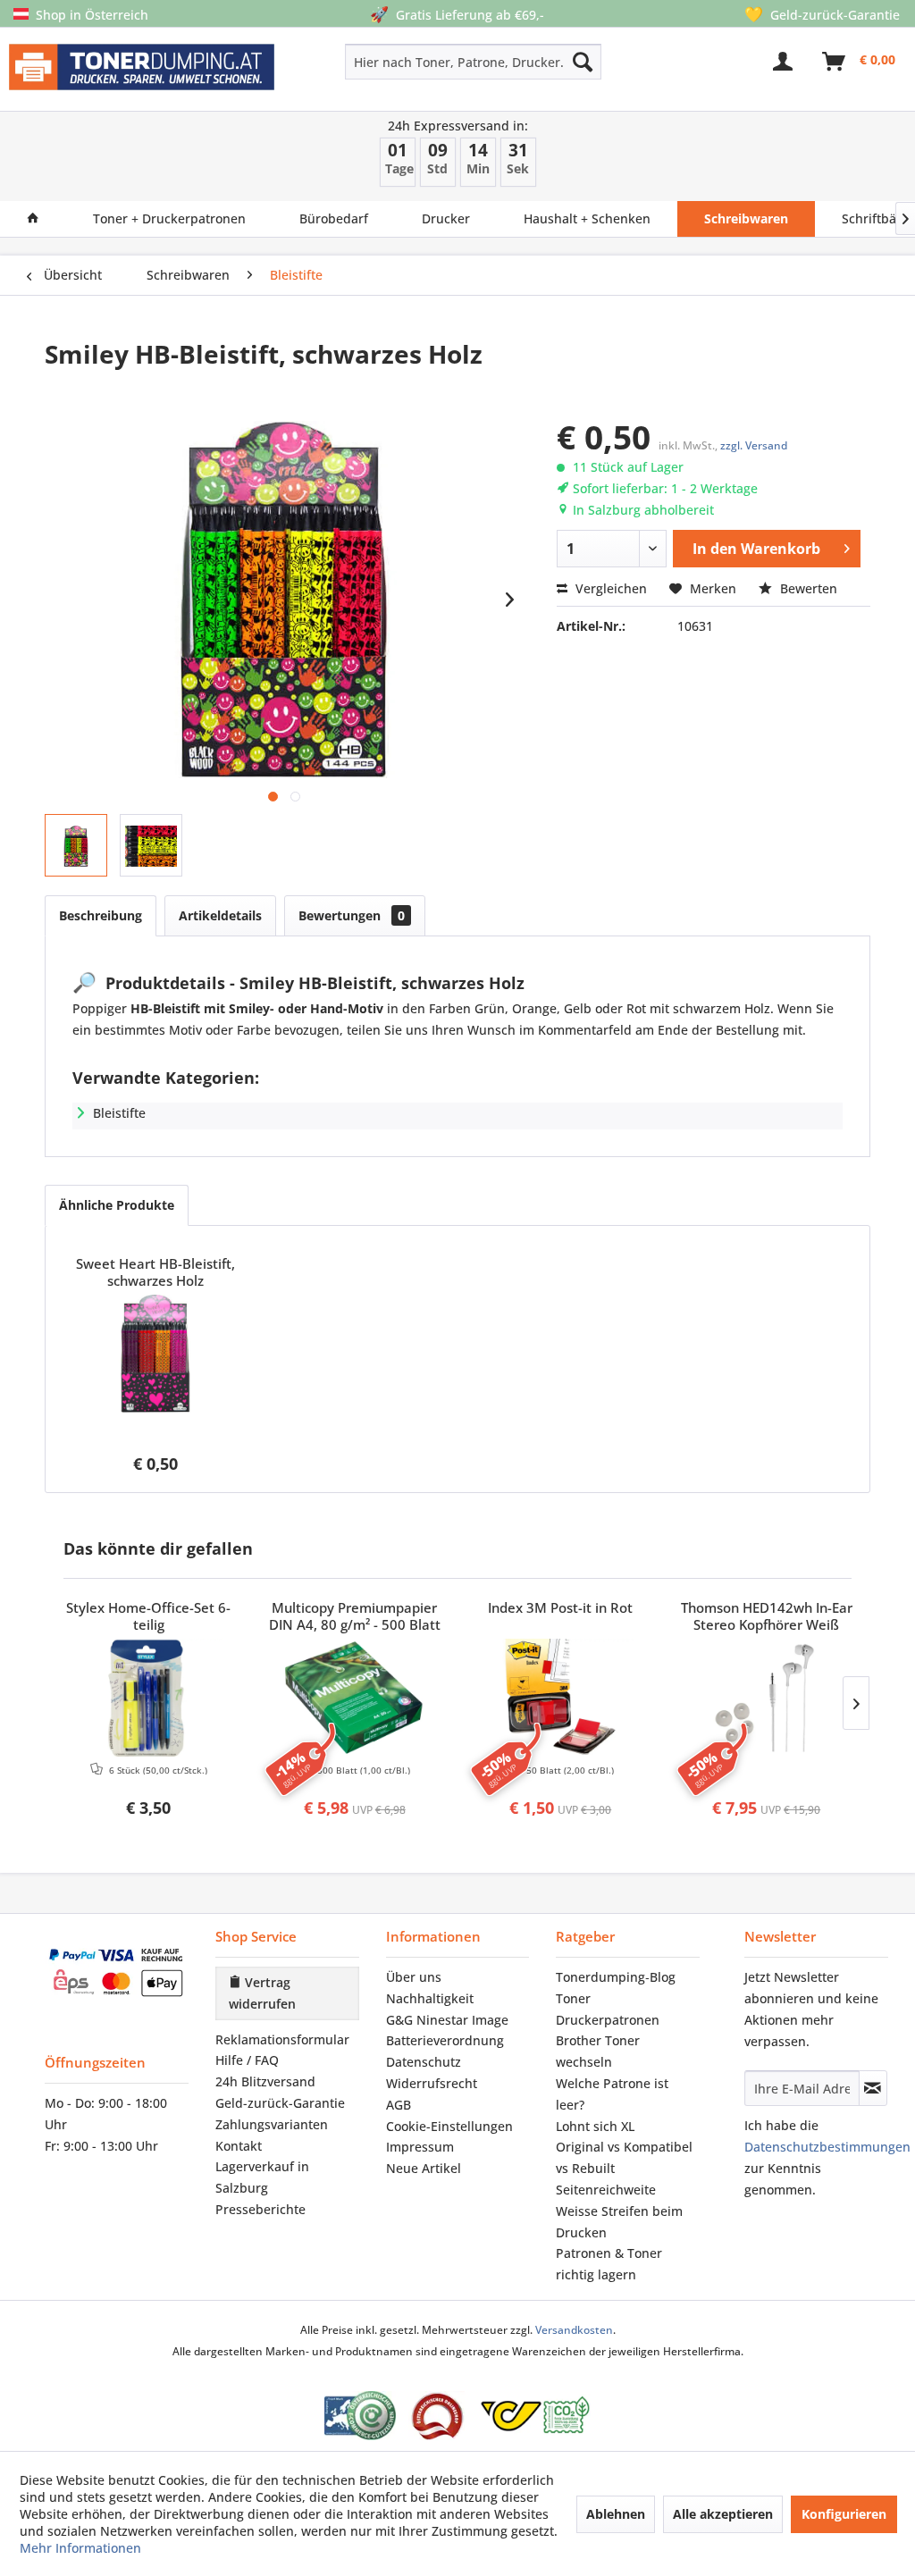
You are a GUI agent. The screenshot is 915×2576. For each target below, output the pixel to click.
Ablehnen (616, 2514)
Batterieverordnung (445, 2040)
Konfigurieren (844, 2514)
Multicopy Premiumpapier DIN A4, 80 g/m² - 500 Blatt (355, 1616)
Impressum (420, 2147)
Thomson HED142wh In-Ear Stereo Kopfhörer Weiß (767, 1616)
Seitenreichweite (606, 2190)
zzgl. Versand (754, 445)
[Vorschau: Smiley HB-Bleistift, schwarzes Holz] (76, 845)
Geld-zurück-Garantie (280, 2103)
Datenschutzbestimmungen (827, 2147)
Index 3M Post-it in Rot (560, 1608)
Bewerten (807, 588)
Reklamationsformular (282, 2039)
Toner (573, 1998)
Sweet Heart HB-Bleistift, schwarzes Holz (155, 1272)
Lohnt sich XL (595, 2126)
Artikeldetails (220, 915)
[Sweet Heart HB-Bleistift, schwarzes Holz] (155, 1354)
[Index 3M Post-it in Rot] (561, 1698)
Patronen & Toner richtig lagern (609, 2264)
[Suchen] (583, 62)
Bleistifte (119, 1113)
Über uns (414, 1977)
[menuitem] (422, 62)
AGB (399, 2105)
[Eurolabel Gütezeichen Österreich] (360, 2416)
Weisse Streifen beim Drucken (619, 2222)
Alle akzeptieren (723, 2514)
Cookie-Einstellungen (449, 2126)
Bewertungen (352, 915)
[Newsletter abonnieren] (873, 2088)
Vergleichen (609, 588)
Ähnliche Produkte (117, 1205)
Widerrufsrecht (432, 2083)
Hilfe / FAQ (247, 2060)
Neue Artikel (424, 2168)
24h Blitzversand (265, 2081)
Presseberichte (260, 2209)
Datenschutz (424, 2062)
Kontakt (239, 2146)
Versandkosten (574, 2330)
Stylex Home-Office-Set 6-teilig (148, 1616)
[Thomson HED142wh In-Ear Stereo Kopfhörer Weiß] (767, 1698)
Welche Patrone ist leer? (612, 2094)
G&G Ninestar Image (447, 2020)
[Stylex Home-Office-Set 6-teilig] (149, 1698)
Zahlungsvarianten (272, 2124)
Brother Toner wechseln (598, 2051)
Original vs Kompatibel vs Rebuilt (624, 2157)
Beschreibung (101, 915)
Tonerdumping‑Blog (616, 1977)
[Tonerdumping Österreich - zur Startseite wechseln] (142, 73)
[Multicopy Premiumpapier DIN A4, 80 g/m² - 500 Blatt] (355, 1698)
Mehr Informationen (80, 2548)
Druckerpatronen (608, 2020)
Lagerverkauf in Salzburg (262, 2177)
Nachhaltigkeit (430, 1998)
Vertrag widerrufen (262, 1993)
